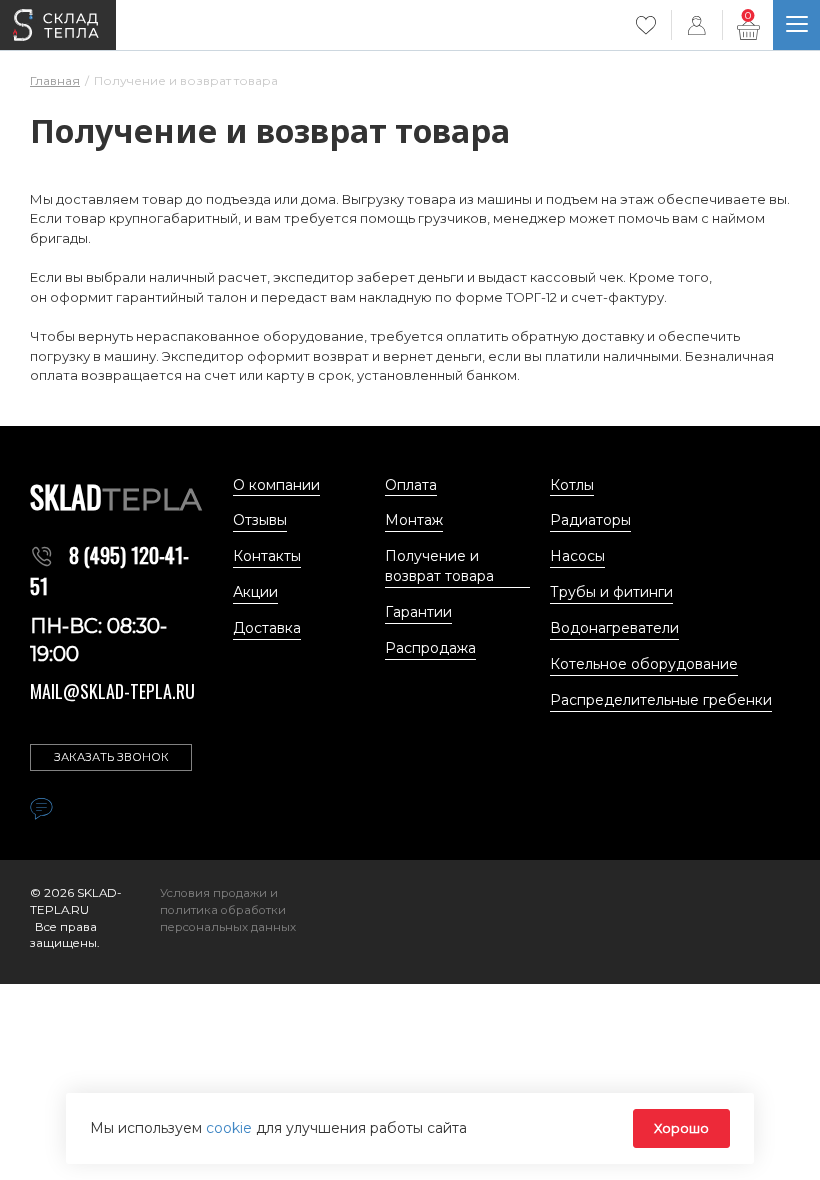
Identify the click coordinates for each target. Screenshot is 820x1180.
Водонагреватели (614, 628)
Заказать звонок (111, 757)
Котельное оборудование (644, 664)
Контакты (267, 556)
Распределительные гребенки (661, 700)
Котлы (572, 485)
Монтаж (414, 520)
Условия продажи (215, 893)
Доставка (267, 628)
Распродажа (430, 648)
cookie (231, 1128)
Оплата (411, 485)
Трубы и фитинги (611, 592)
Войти (697, 25)
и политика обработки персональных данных (228, 909)
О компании (276, 485)
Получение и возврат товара (439, 566)
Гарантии (418, 612)
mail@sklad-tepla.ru (112, 691)
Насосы (577, 556)
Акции (255, 592)
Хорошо (681, 1128)
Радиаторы (590, 520)
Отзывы (260, 520)
